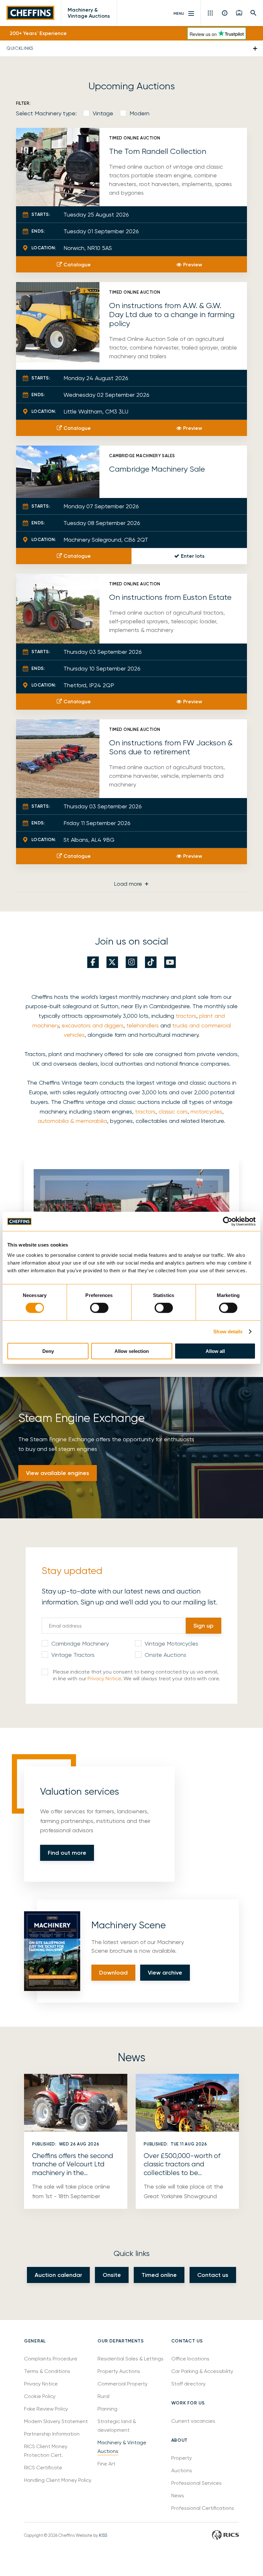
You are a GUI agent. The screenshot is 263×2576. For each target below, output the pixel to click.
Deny (48, 1351)
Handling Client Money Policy (58, 2480)
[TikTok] (151, 962)
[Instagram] (131, 962)
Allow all (215, 1351)
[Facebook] (93, 962)
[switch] (99, 1308)
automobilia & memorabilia (72, 1121)
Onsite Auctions (165, 1655)
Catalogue (77, 265)
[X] (112, 962)
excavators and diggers (93, 1025)
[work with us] (239, 13)
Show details (228, 1332)
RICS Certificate (43, 2468)
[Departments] (211, 13)
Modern (140, 113)
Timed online (159, 2275)
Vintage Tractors (73, 1655)
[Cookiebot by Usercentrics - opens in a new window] (228, 1221)
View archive (165, 1973)
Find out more (67, 1853)
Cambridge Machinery (80, 1643)
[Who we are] (225, 13)
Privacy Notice (104, 1679)
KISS (103, 2535)
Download (113, 1973)
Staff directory (188, 2384)
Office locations (191, 2359)
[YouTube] (170, 962)
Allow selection (132, 1351)
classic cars (173, 1111)
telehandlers (143, 1025)
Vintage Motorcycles (171, 1643)
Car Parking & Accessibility (202, 2371)
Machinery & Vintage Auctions (89, 13)
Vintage (103, 113)
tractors (186, 1016)
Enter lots (193, 556)
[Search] (254, 13)
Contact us (213, 2275)
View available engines (58, 1473)
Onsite (112, 2275)
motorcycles (206, 1111)
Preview (193, 265)
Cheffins (30, 13)
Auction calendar (58, 2275)
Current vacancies (193, 2421)
